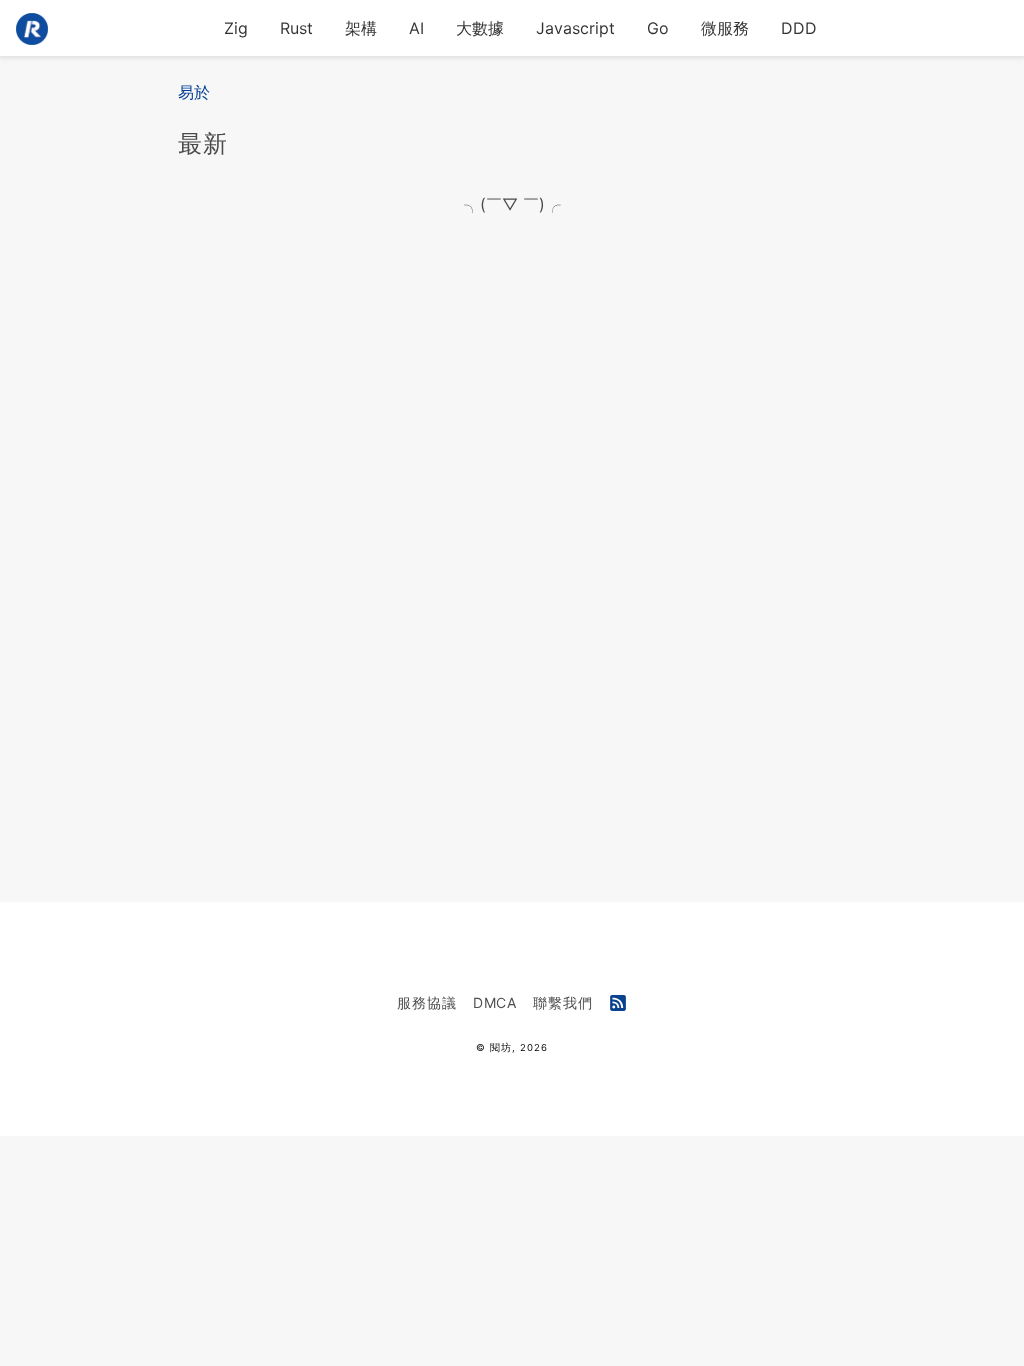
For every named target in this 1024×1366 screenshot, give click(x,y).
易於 (194, 92)
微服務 (725, 28)
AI (416, 28)
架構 (361, 28)
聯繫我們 (563, 1002)
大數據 (480, 28)
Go (658, 28)
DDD (799, 28)
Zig (236, 28)
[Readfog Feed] (618, 1005)
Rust (296, 28)
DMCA (495, 1002)
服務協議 (427, 1002)
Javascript (575, 28)
